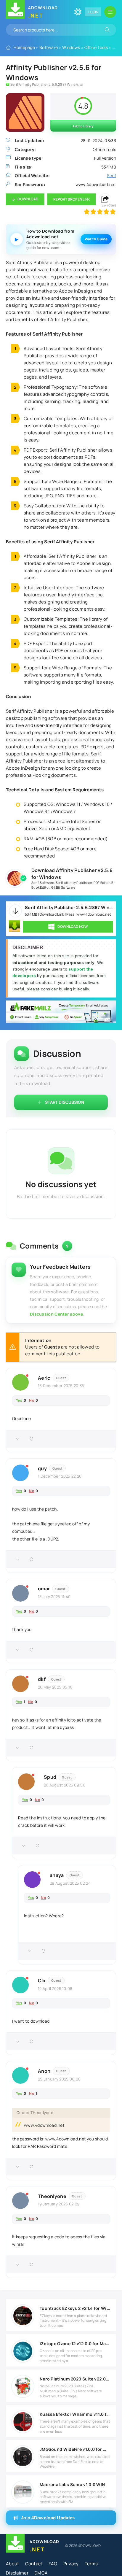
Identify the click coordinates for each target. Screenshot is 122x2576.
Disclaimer (17, 2573)
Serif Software (43, 883)
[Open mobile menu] (110, 12)
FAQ (53, 2564)
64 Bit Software (63, 887)
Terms (91, 2564)
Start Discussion (65, 1102)
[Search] (107, 30)
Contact (34, 2564)
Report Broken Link (72, 199)
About (13, 2564)
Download (28, 199)
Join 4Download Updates (48, 2518)
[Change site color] (78, 12)
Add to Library (83, 126)
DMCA (41, 2573)
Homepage (24, 47)
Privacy (71, 2564)
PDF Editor (102, 883)
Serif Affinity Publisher (74, 883)
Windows (71, 47)
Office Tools (96, 47)
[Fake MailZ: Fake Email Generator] (61, 1012)
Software (49, 47)
